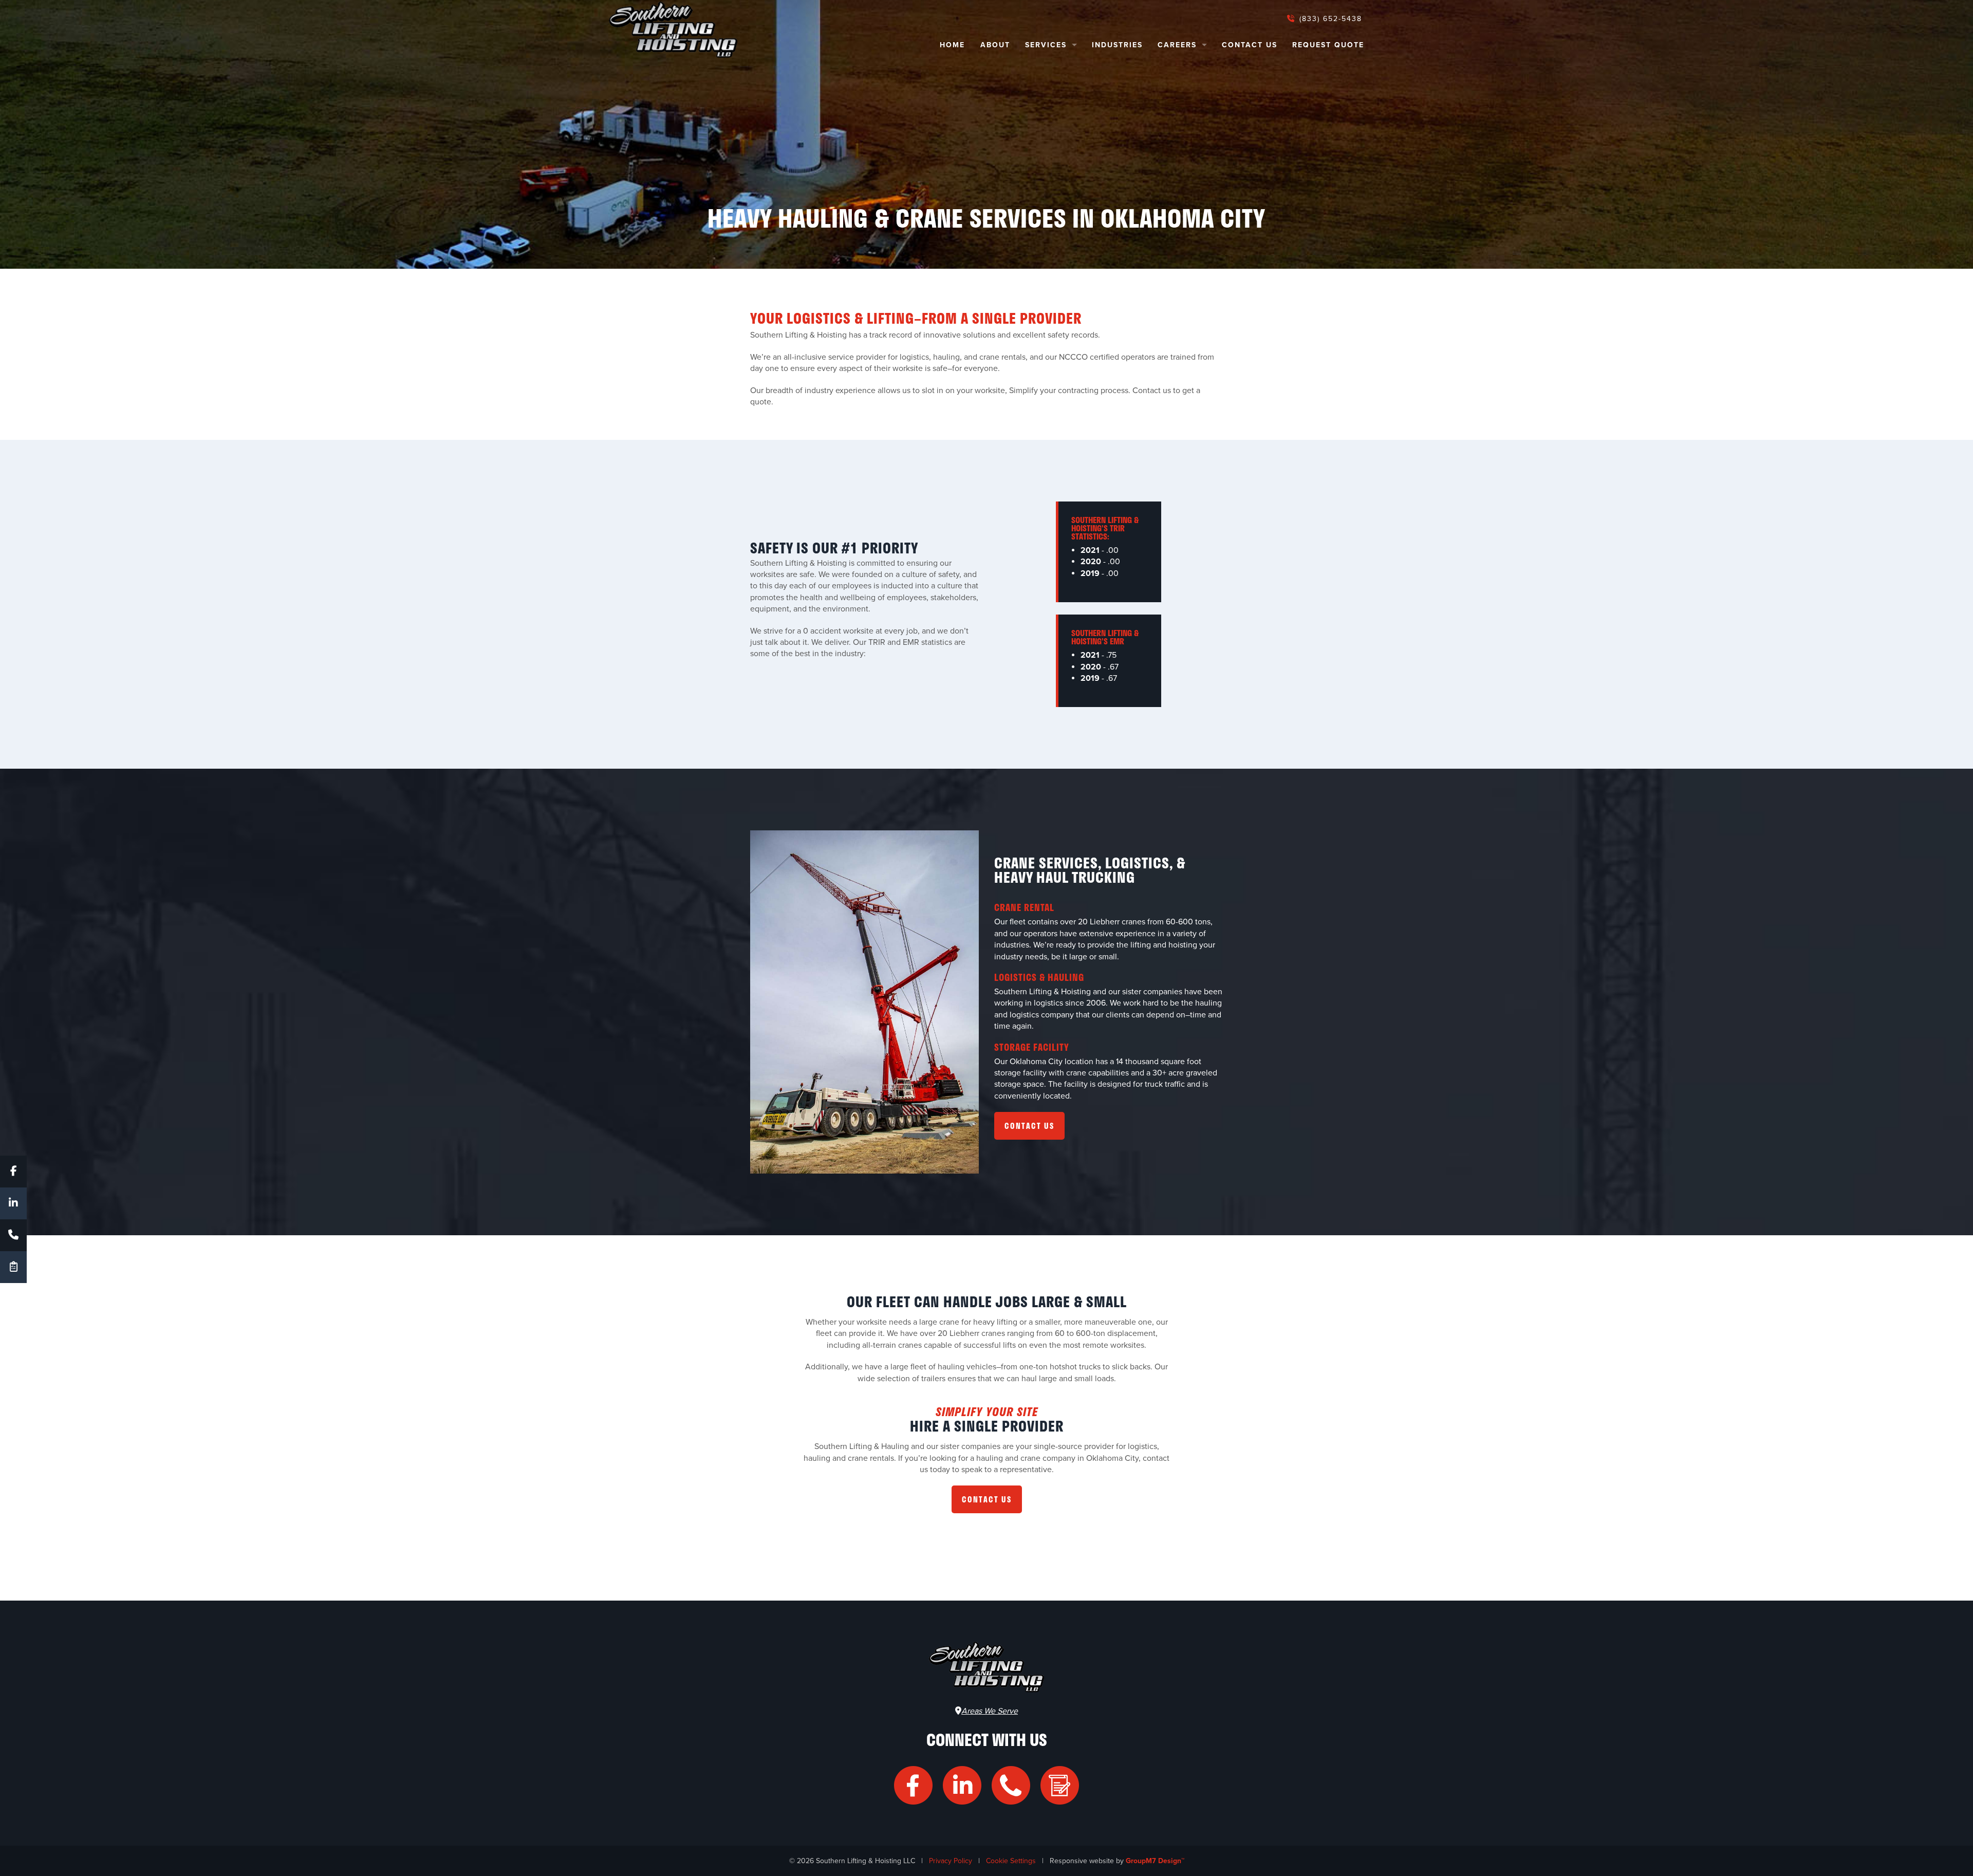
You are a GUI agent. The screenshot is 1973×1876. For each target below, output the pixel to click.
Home (952, 45)
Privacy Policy (951, 1861)
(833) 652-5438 (1329, 19)
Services (1046, 45)
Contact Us (1250, 45)
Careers (1177, 45)
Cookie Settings (1011, 1861)
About (995, 45)
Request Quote (1328, 45)
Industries (1117, 45)
